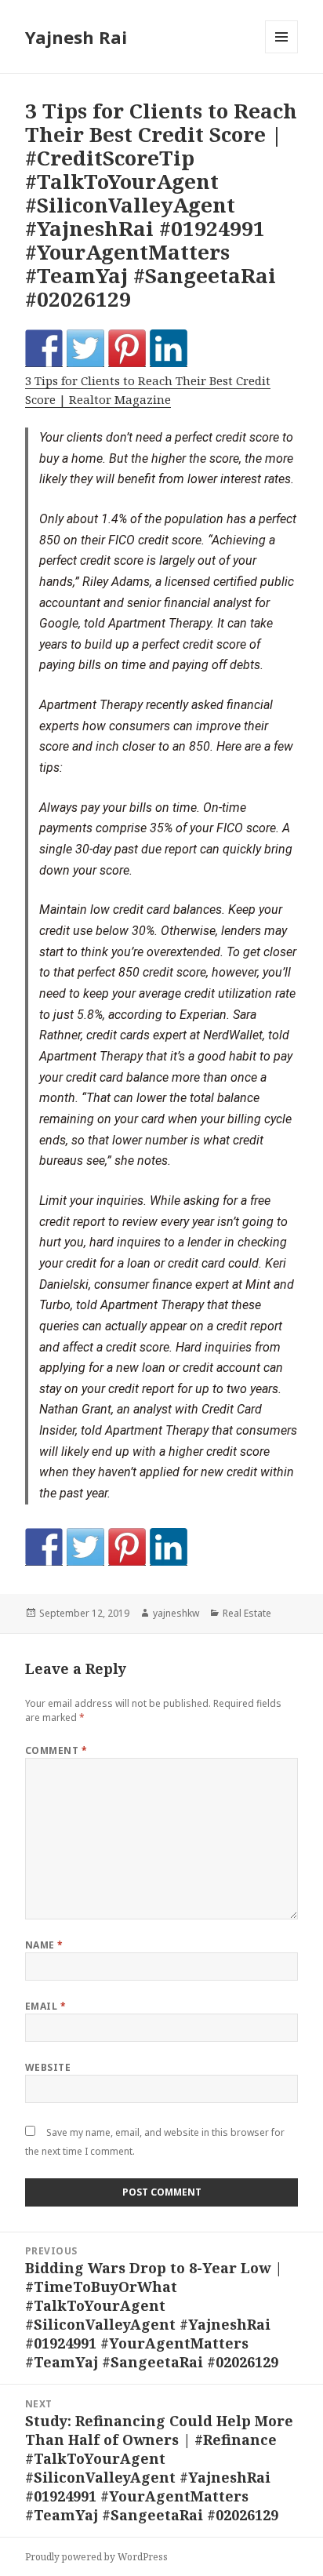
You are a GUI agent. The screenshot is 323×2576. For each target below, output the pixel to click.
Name (44, 1945)
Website (48, 2067)
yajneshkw (176, 1613)
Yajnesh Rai (76, 37)
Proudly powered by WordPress (96, 2557)
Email (45, 2006)
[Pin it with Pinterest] (127, 348)
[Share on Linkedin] (169, 348)
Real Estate (247, 1613)
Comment (56, 1750)
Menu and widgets (282, 53)
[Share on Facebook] (44, 348)
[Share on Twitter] (85, 348)
